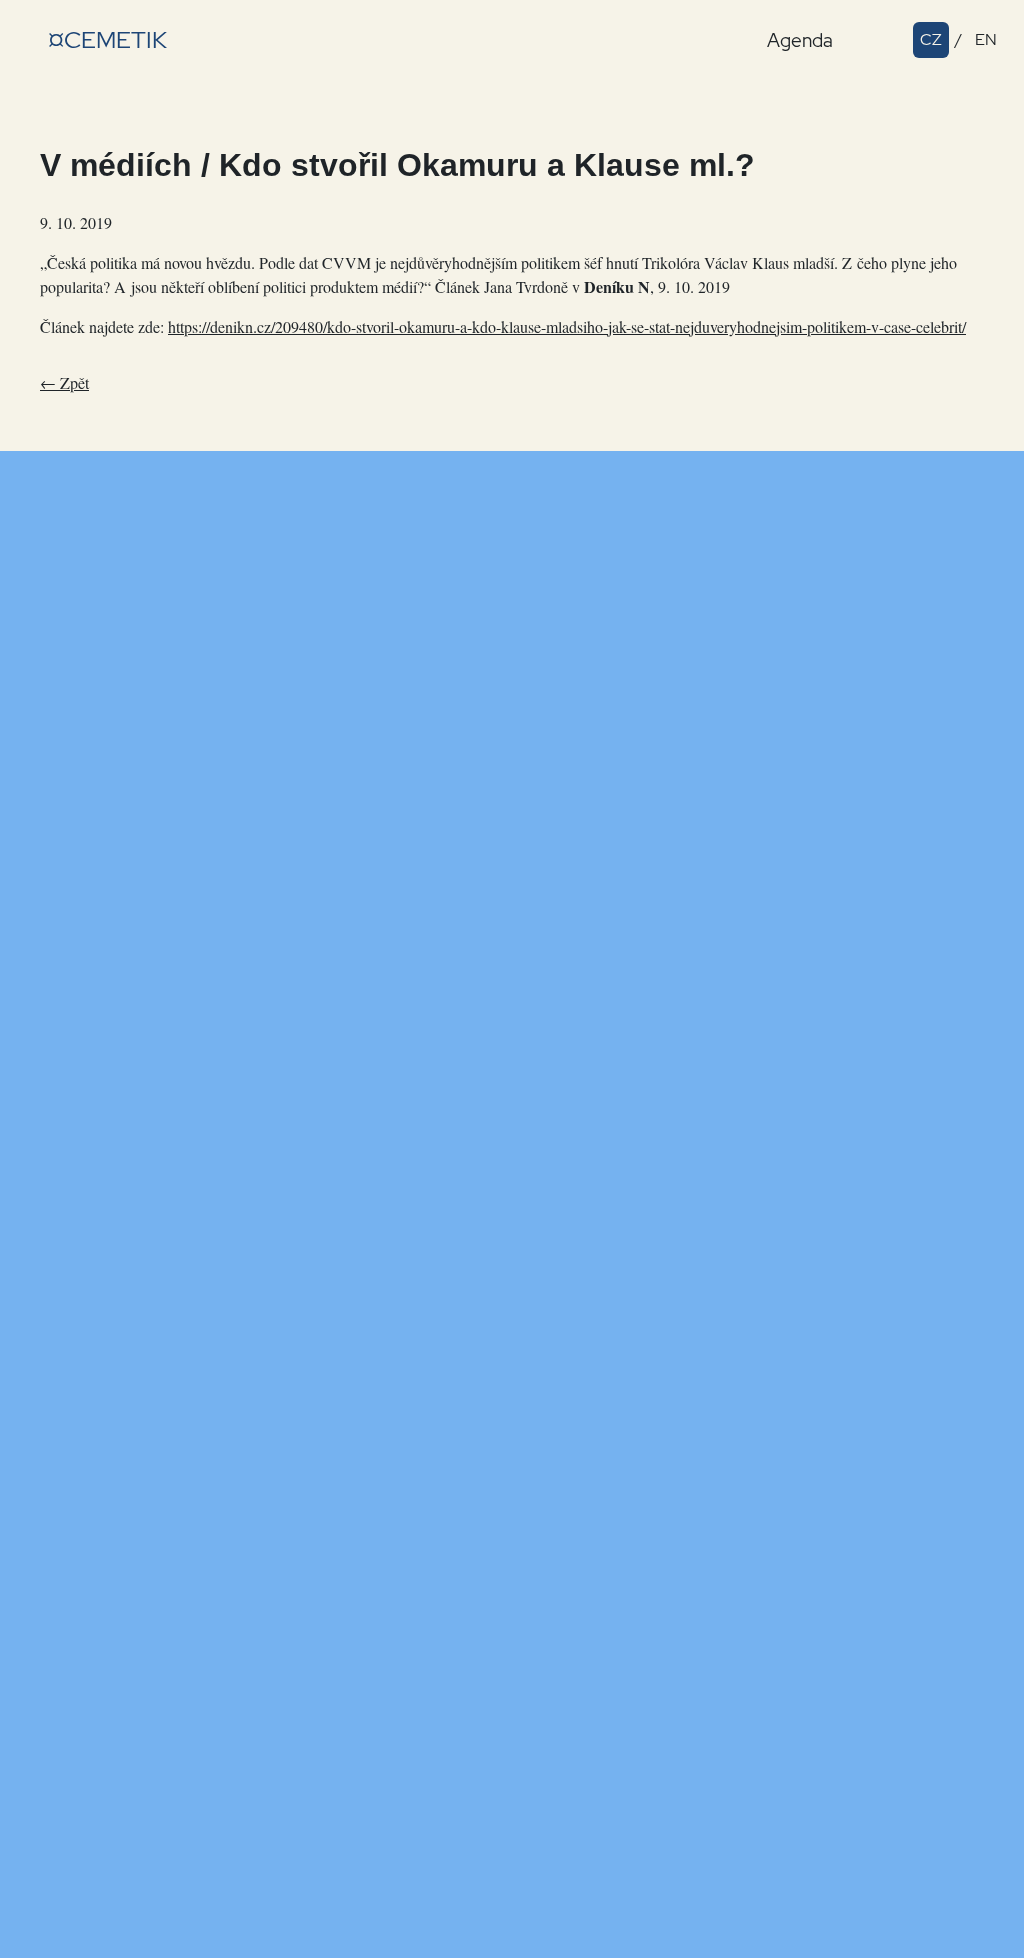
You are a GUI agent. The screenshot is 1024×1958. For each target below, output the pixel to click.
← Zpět (64, 382)
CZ (931, 39)
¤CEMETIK (107, 39)
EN (986, 39)
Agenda (800, 40)
